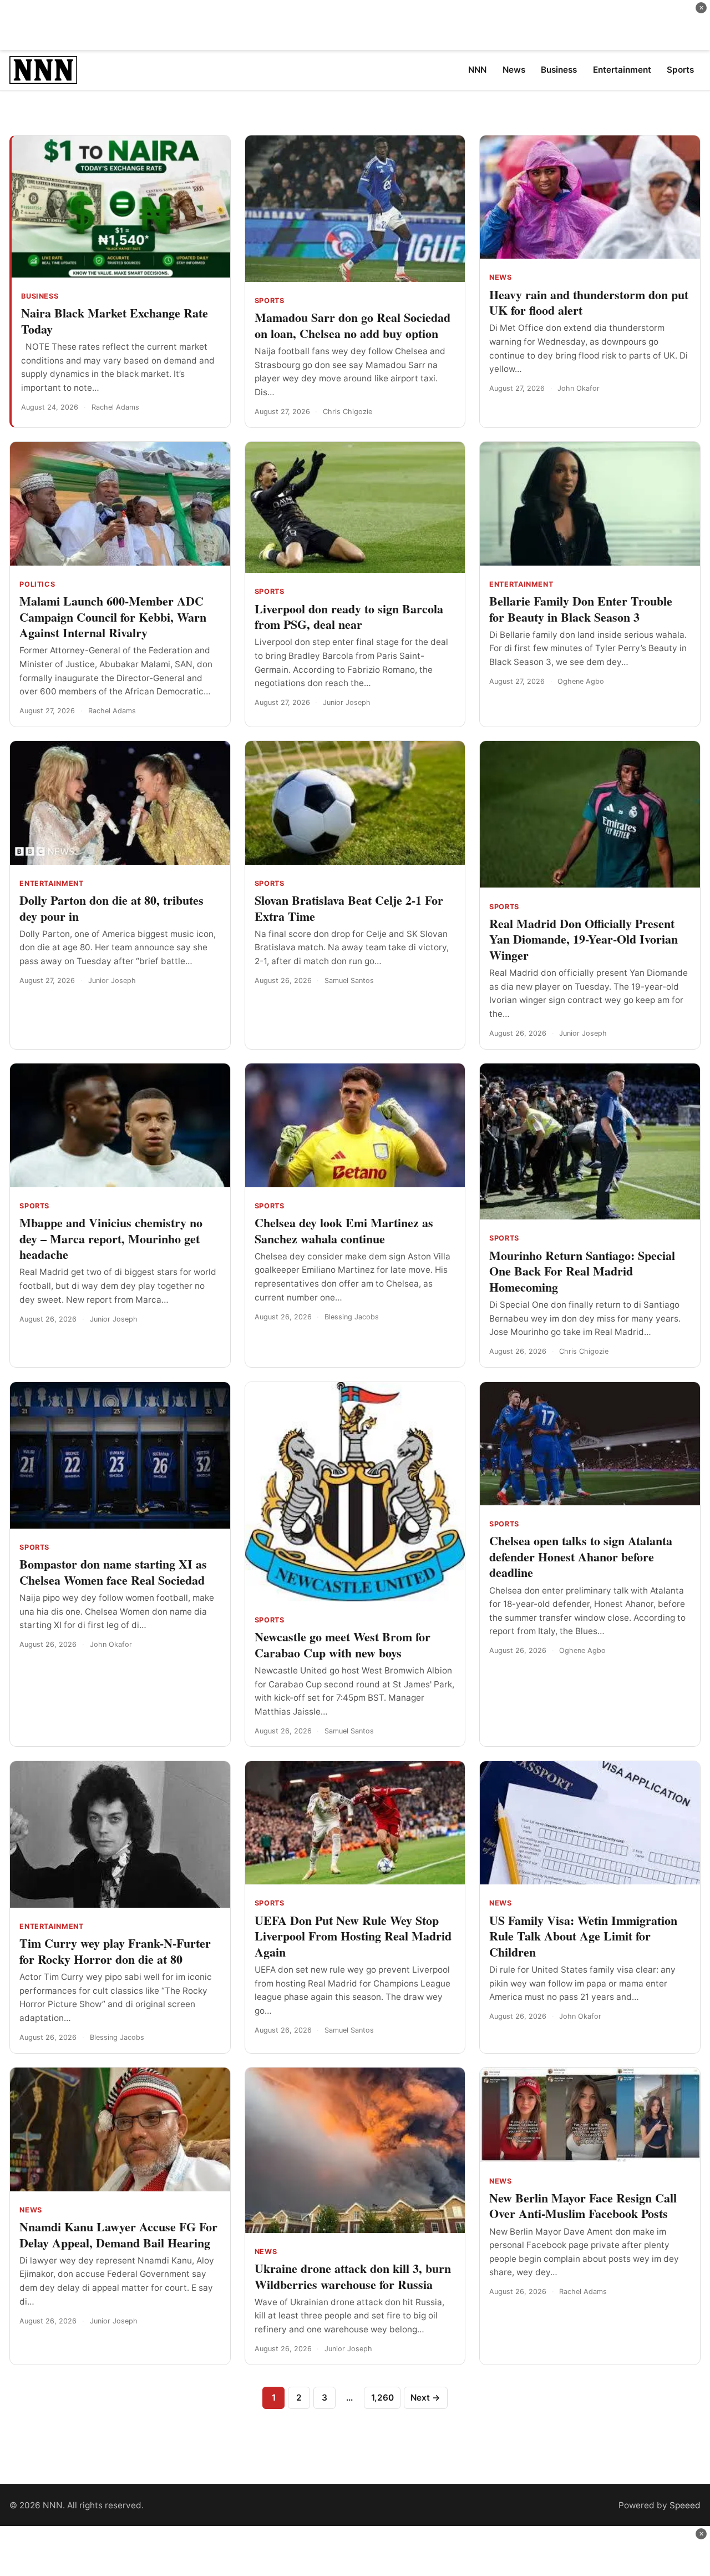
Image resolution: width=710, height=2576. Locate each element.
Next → (425, 2398)
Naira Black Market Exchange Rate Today (115, 321)
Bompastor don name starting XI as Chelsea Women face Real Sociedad (113, 1572)
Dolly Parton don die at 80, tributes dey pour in (111, 908)
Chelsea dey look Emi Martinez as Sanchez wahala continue (344, 1231)
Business (40, 296)
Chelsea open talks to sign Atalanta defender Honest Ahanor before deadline (581, 1556)
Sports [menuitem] (680, 70)
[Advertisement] (355, 25)
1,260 (382, 2398)
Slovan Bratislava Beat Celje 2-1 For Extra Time (349, 908)
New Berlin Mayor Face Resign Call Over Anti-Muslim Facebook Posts (583, 2206)
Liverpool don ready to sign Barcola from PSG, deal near (349, 617)
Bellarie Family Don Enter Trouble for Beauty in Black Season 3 (581, 609)
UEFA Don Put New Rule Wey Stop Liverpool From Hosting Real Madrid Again (353, 1936)
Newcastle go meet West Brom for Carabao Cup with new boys (343, 1645)
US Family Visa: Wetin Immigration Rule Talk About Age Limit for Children (583, 1936)
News (501, 277)
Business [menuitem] (559, 70)
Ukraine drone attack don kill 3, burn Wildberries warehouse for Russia (353, 2276)
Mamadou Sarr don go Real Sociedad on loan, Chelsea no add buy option (353, 325)
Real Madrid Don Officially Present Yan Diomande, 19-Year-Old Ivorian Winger (584, 939)
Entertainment (521, 584)
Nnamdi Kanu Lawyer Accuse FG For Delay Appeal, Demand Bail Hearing (118, 2235)
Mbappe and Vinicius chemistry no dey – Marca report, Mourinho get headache (111, 1238)
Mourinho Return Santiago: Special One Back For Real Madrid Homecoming (582, 1271)
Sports (270, 301)
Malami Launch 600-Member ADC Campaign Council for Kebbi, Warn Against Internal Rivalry (113, 617)
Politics (37, 584)
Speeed (685, 2505)
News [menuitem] (514, 70)
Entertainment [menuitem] (622, 70)
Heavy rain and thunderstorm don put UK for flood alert (589, 303)
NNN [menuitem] (477, 70)
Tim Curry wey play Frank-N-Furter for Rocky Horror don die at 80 (115, 1951)
